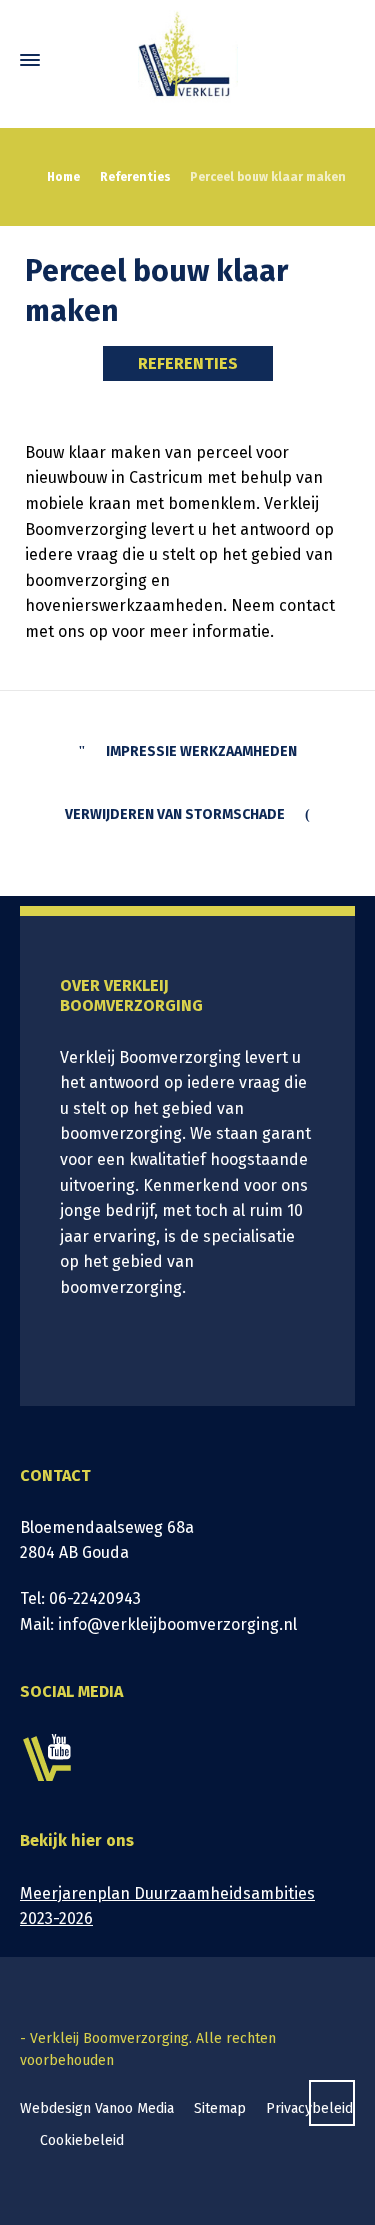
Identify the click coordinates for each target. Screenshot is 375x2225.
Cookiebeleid (82, 2140)
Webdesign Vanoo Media (97, 2108)
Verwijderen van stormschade (175, 814)
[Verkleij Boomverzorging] (187, 60)
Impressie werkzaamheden (201, 751)
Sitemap (220, 2108)
